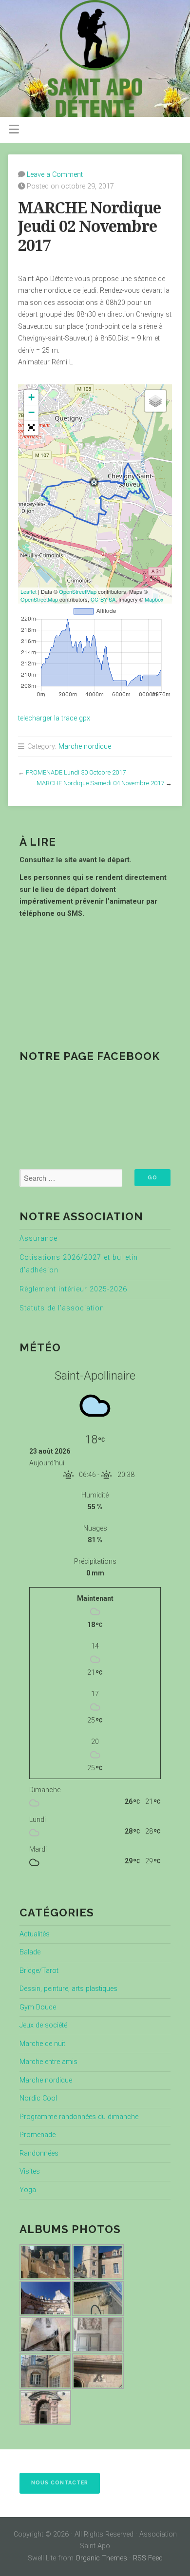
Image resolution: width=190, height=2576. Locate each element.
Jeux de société (43, 2025)
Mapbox (154, 599)
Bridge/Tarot (39, 1971)
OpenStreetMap (78, 591)
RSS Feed (148, 2558)
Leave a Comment (55, 175)
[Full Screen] (31, 428)
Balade (30, 1952)
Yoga (28, 2190)
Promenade (38, 2135)
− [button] (31, 412)
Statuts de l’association (62, 1308)
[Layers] (155, 401)
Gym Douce (38, 2007)
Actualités (35, 1934)
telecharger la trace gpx (54, 718)
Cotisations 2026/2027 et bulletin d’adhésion (79, 1264)
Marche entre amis (48, 2062)
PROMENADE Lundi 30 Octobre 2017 (76, 772)
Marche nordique (85, 747)
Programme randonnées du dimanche (79, 2117)
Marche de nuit (42, 2044)
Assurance (38, 1239)
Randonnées (39, 2153)
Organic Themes (101, 2558)
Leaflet (28, 591)
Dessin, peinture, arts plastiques (68, 1989)
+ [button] (31, 397)
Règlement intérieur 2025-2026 (73, 1289)
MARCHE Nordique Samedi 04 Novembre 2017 (100, 783)
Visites (30, 2171)
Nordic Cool (38, 2098)
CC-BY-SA (103, 599)
